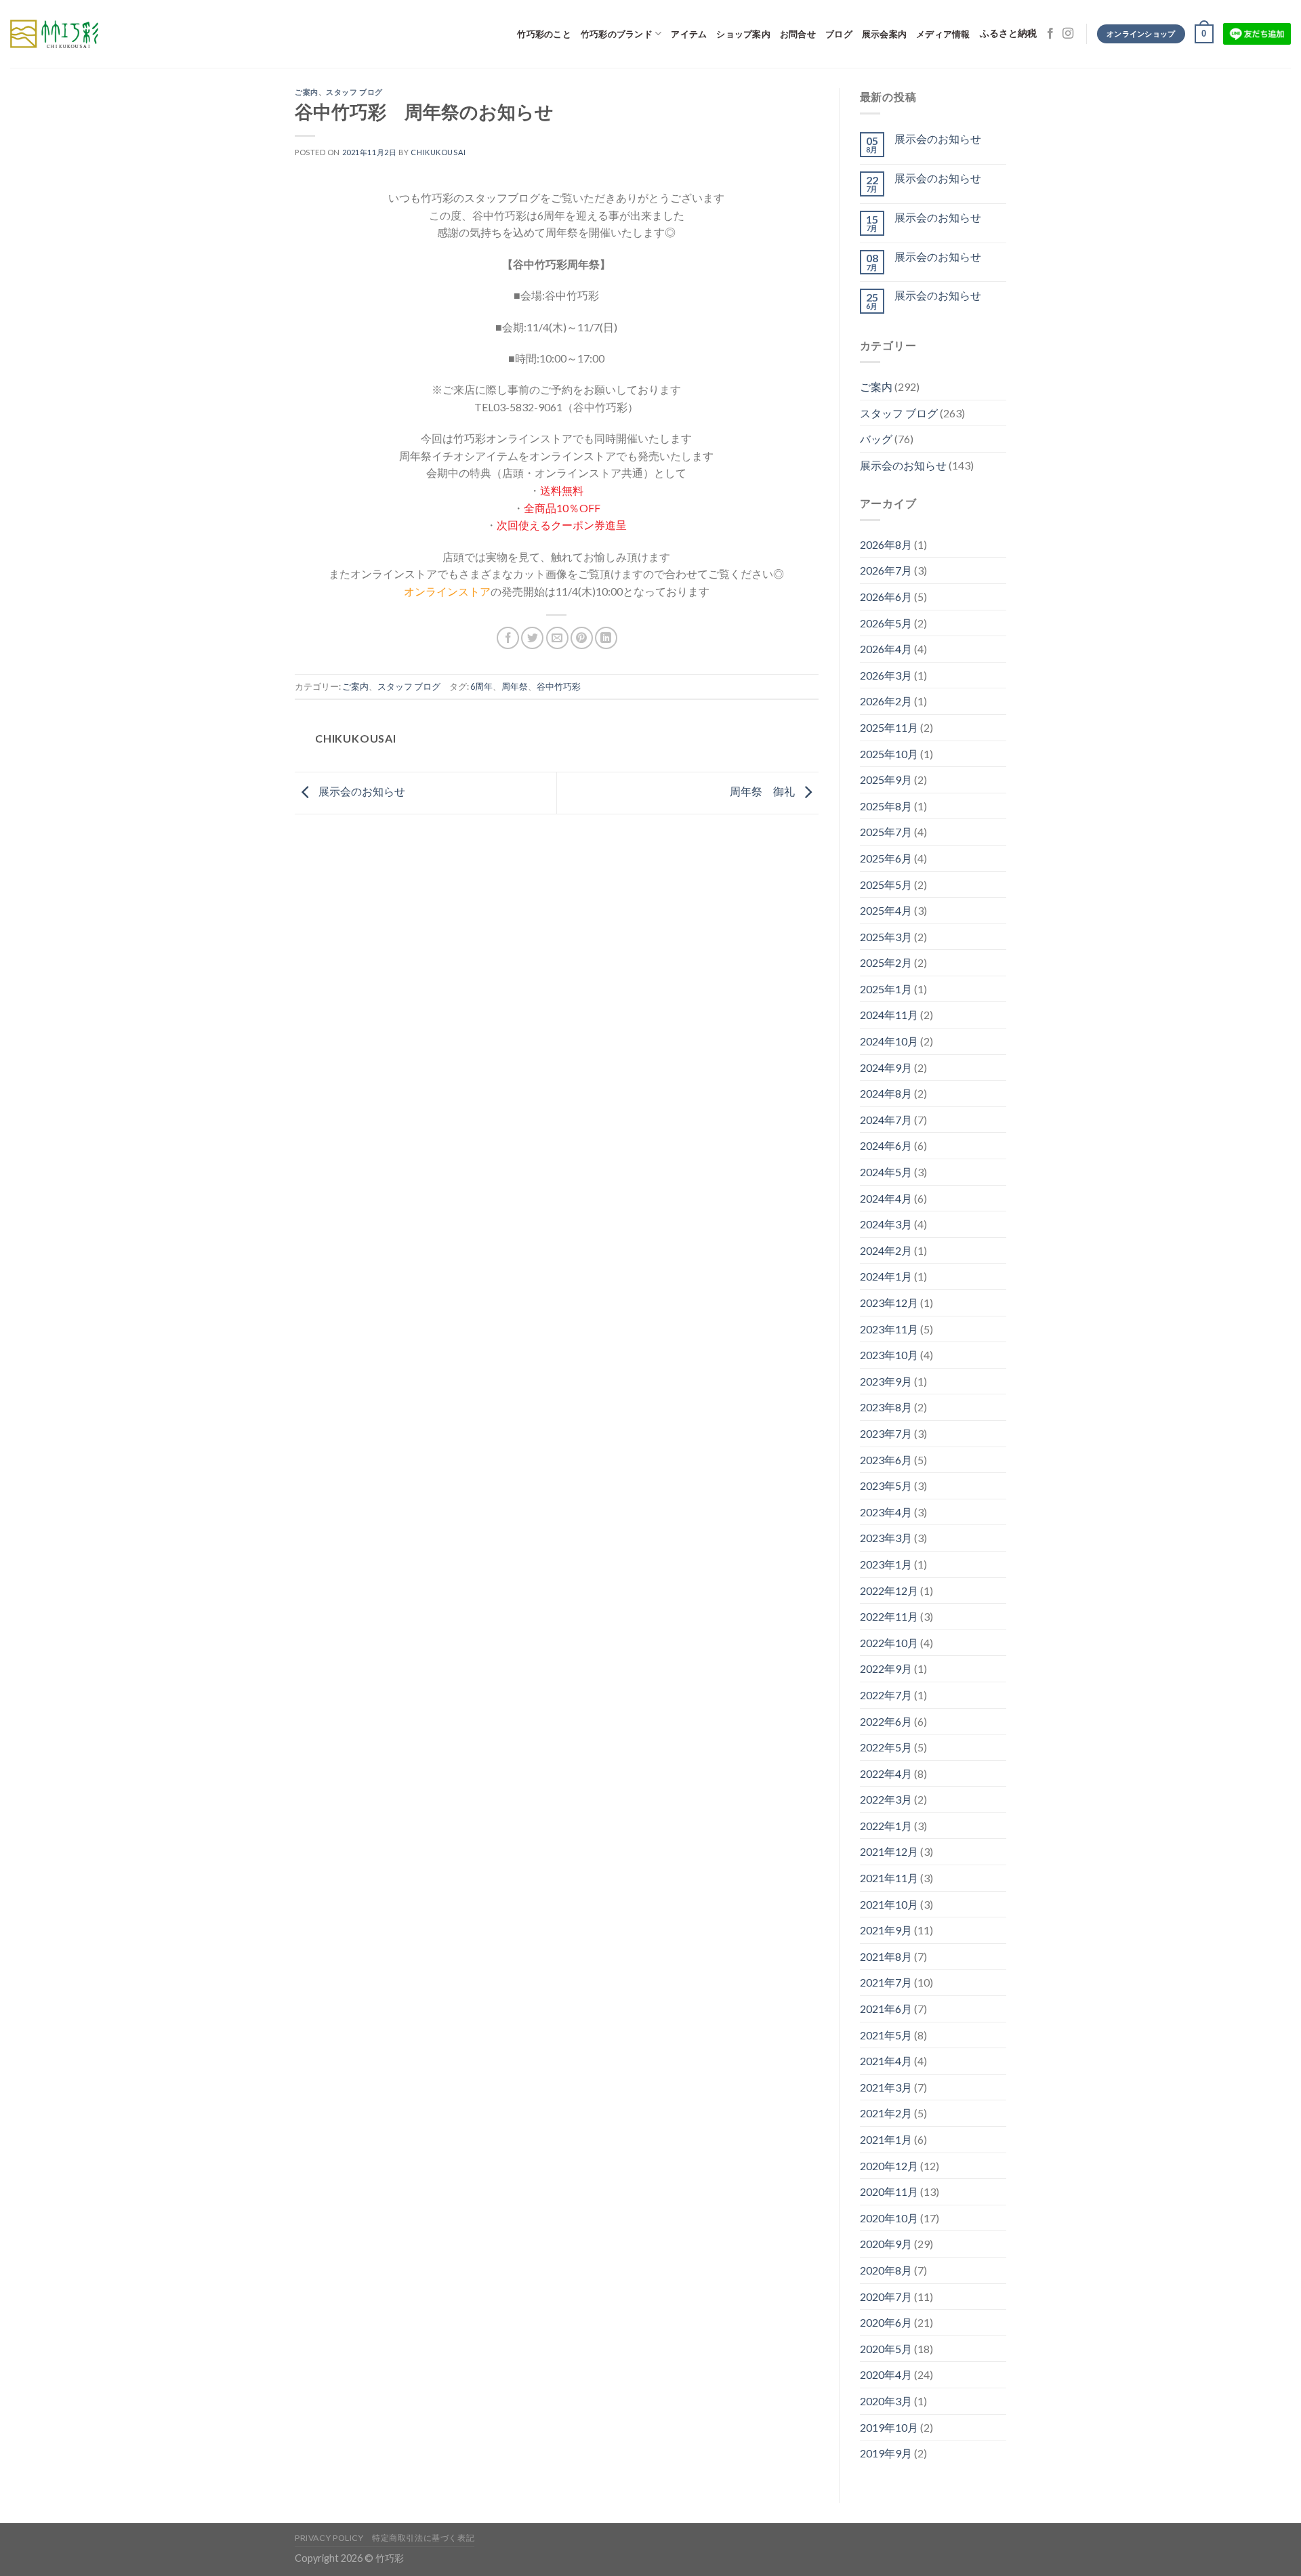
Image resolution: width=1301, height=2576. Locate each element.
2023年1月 (886, 1564)
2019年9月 (886, 2453)
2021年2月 (886, 2113)
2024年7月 (886, 1120)
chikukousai (438, 152)
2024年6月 (886, 1145)
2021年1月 (886, 2139)
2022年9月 (886, 1668)
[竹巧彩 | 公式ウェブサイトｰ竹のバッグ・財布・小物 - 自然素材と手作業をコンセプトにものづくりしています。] (54, 34)
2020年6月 (886, 2322)
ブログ (839, 34)
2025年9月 (886, 780)
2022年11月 (889, 1616)
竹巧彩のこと (544, 34)
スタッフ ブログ (354, 92)
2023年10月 (889, 1355)
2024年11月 (889, 1015)
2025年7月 (886, 832)
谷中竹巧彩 (559, 686)
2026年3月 (886, 675)
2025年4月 (886, 910)
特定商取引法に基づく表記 (423, 2538)
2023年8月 (886, 1407)
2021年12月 (889, 1851)
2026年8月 (886, 544)
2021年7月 (886, 1982)
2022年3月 (886, 1799)
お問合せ (798, 34)
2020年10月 (889, 2218)
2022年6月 (886, 1721)
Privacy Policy (329, 2538)
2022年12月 (889, 1591)
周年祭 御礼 (763, 792)
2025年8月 (886, 806)
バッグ (876, 439)
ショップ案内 (743, 34)
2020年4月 (886, 2374)
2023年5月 (886, 1486)
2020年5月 (886, 2349)
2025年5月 (886, 885)
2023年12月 (889, 1303)
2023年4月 (886, 1512)
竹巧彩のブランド (617, 34)
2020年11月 (889, 2191)
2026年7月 (886, 570)
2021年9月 (886, 1930)
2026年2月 (886, 701)
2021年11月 (889, 1878)
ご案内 (307, 92)
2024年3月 (886, 1224)
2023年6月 (886, 1460)
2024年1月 (886, 1276)
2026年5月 (886, 623)
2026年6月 (886, 597)
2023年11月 (889, 1329)
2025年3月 (886, 937)
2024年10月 (889, 1041)
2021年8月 (886, 1956)
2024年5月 (886, 1172)
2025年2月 (886, 962)
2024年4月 (886, 1198)
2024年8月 (886, 1093)
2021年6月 (886, 2009)
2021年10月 (889, 1904)
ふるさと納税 (1008, 34)
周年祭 (515, 686)
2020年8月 (886, 2270)
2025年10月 (889, 754)
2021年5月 (886, 2035)
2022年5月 (886, 1747)
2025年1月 (886, 989)
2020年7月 (886, 2297)
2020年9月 (886, 2244)
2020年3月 (886, 2401)
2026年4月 (886, 649)
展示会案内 (884, 34)
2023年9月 (886, 1381)
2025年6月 (886, 858)
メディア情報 (943, 34)
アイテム (689, 34)
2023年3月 (886, 1538)
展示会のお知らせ (361, 792)
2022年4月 (886, 1773)
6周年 (481, 686)
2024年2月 (886, 1250)
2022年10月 (889, 1643)
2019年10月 (889, 2427)
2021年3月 (886, 2087)
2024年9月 (886, 1067)
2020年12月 (889, 2166)
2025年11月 (889, 727)
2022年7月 (886, 1695)
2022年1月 (886, 1826)
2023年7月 (886, 1433)
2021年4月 (886, 2061)
